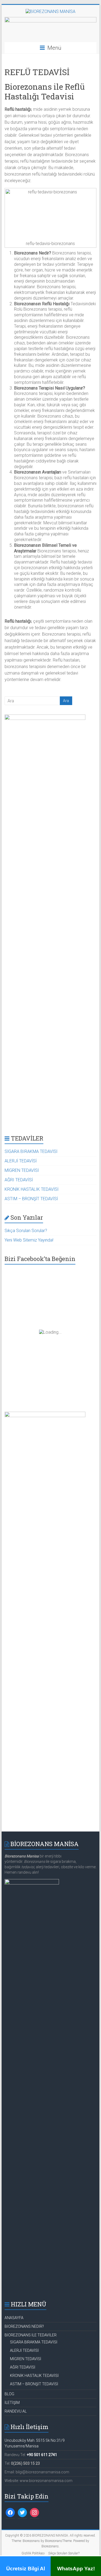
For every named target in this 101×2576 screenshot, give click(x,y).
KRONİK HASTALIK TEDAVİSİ (32, 1189)
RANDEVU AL (16, 2411)
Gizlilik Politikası (33, 2553)
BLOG (9, 2394)
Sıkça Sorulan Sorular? (26, 1231)
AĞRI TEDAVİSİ (19, 1180)
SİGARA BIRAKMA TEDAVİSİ (31, 1151)
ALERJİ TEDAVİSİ (21, 1161)
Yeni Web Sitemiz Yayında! (29, 1240)
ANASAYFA (14, 2318)
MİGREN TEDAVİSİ (22, 1170)
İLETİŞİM (12, 2403)
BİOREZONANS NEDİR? (24, 2326)
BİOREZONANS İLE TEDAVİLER (31, 2335)
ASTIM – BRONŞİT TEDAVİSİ (31, 1199)
